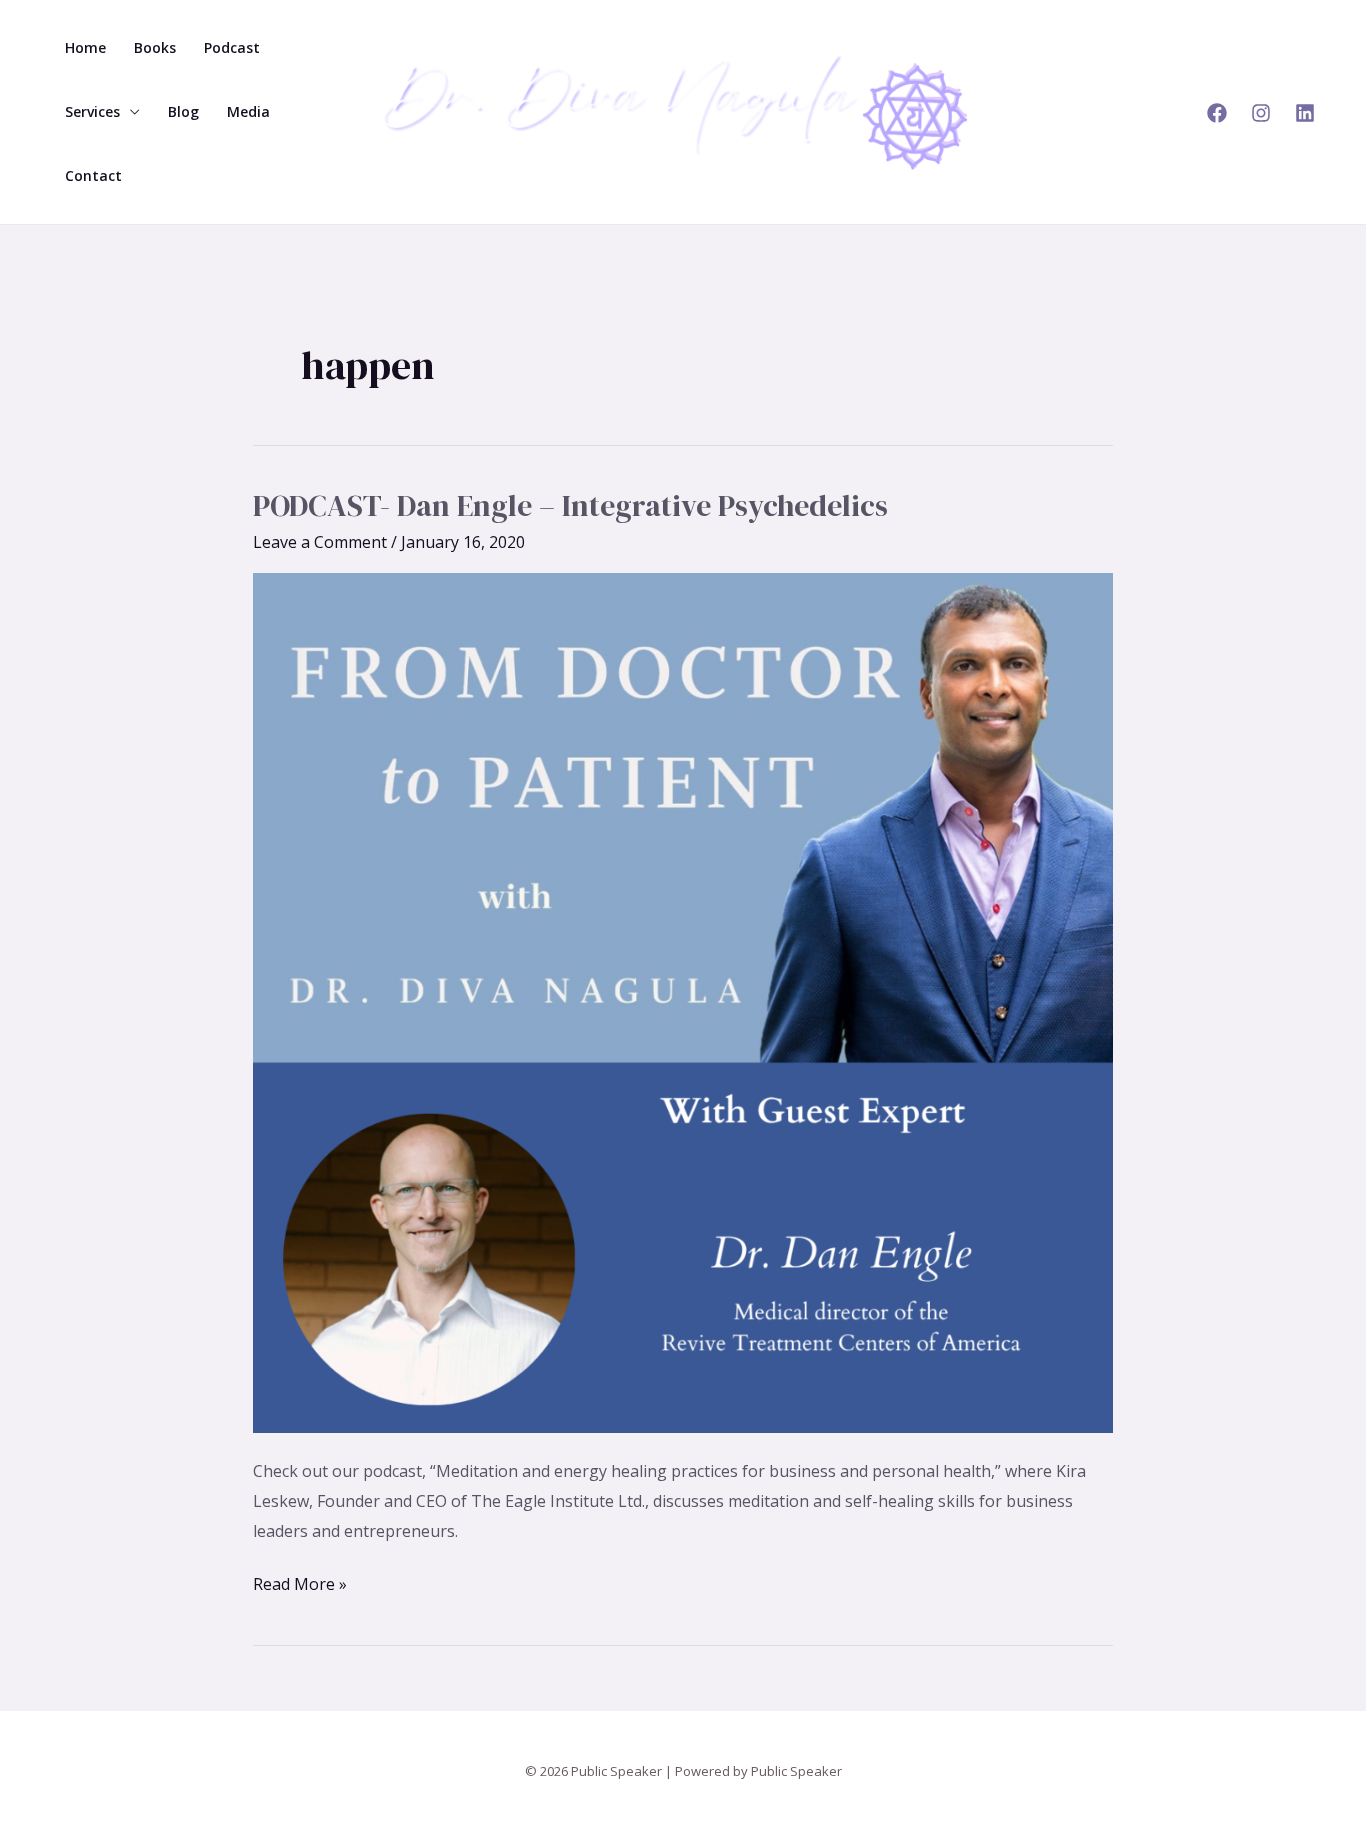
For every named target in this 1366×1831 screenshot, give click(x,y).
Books (155, 47)
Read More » (300, 1582)
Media (248, 111)
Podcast (232, 47)
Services (92, 111)
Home (85, 47)
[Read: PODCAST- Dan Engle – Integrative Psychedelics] (683, 1002)
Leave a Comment (320, 542)
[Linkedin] (1305, 113)
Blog (183, 111)
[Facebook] (1217, 113)
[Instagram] (1261, 113)
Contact (93, 175)
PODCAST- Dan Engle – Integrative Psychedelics (570, 505)
